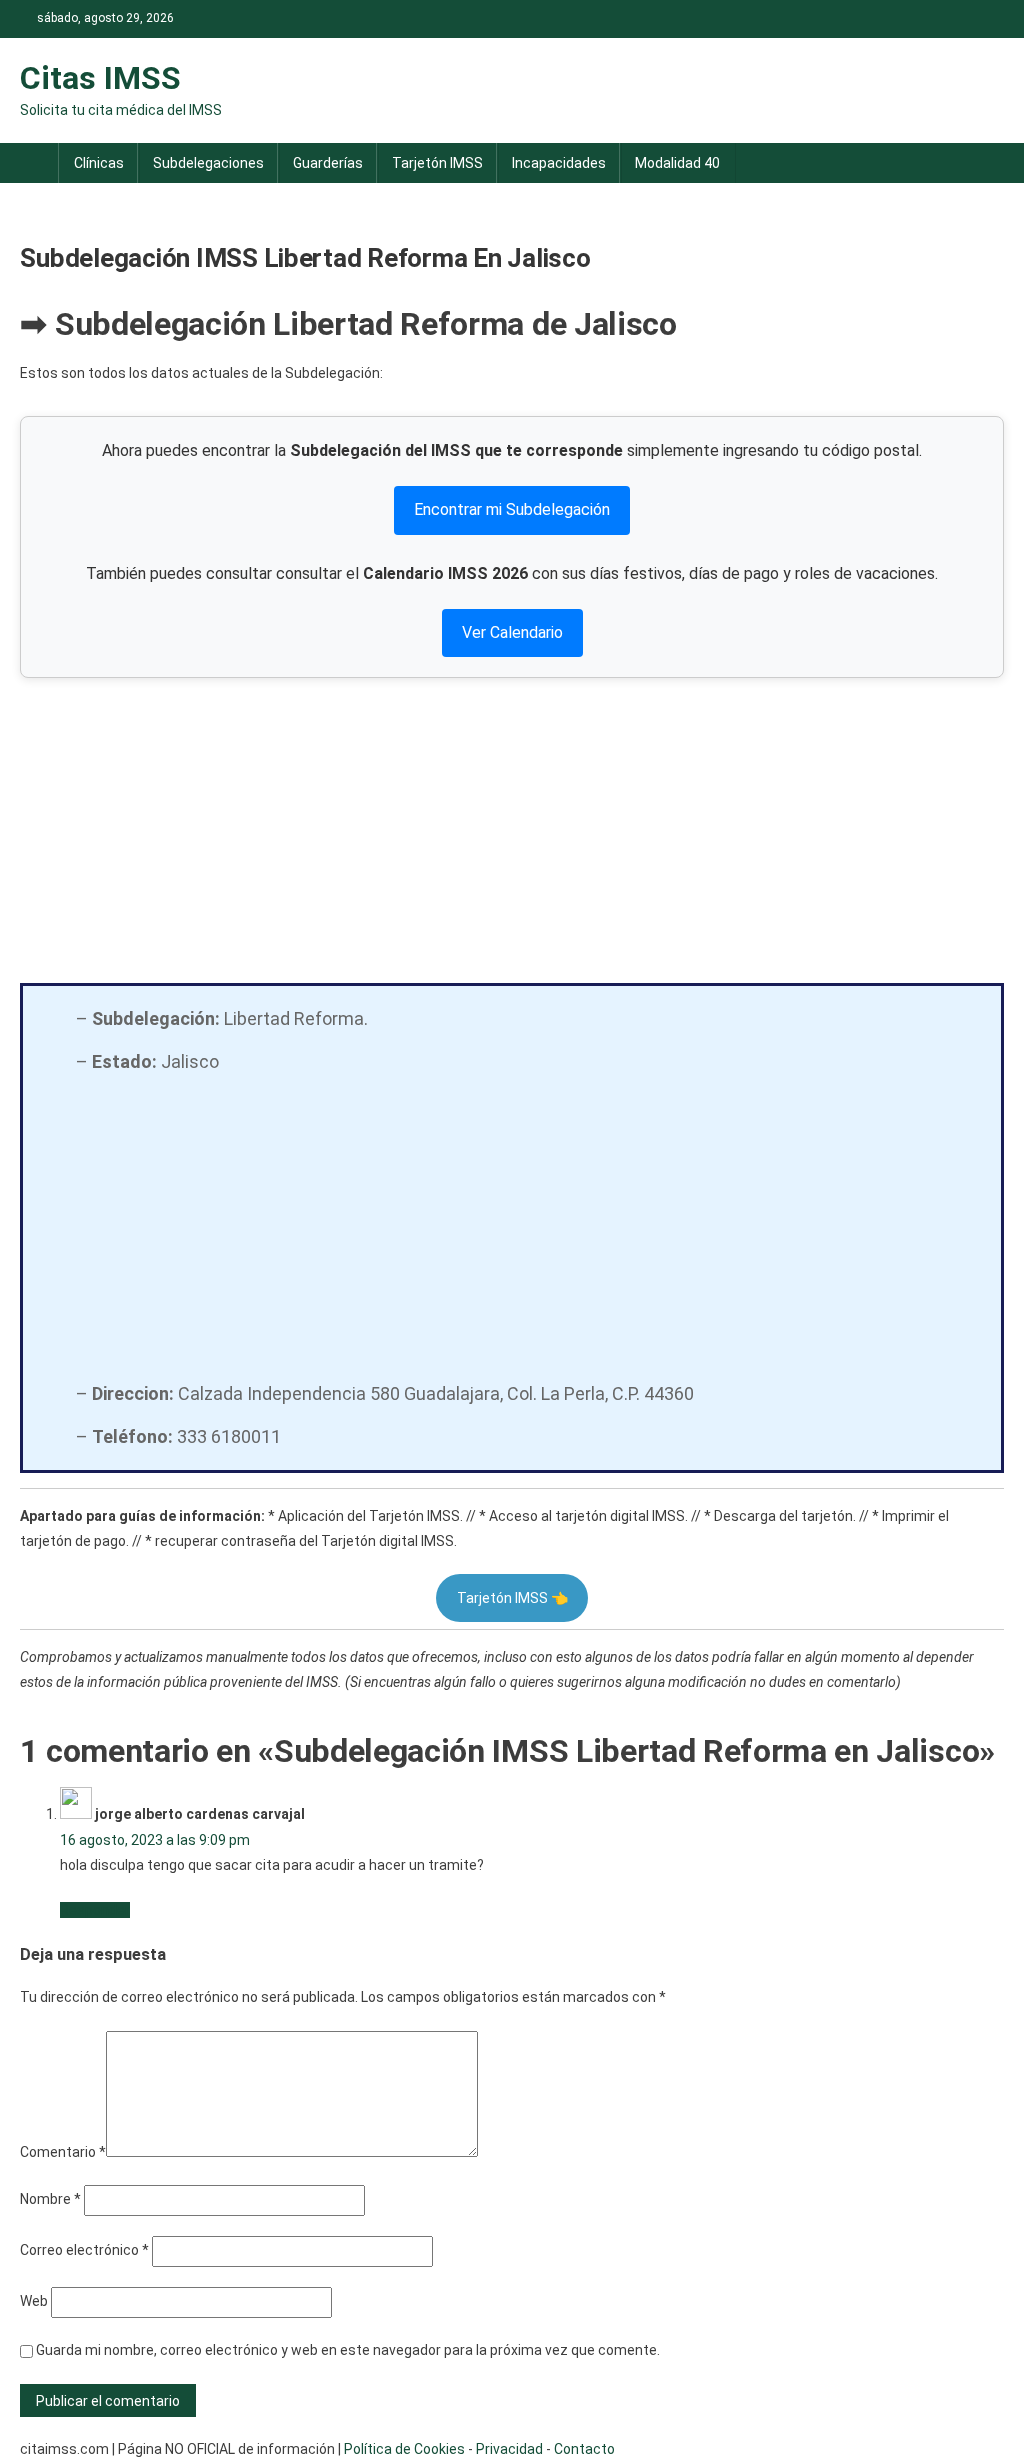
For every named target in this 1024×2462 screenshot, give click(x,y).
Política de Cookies (404, 2449)
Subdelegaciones (208, 163)
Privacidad (509, 2449)
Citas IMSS (100, 78)
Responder (95, 1910)
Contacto (584, 2449)
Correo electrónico (84, 2250)
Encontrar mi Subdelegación (512, 509)
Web (34, 2301)
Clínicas (99, 163)
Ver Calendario (512, 632)
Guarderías (328, 163)
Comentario (63, 2152)
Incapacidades (559, 163)
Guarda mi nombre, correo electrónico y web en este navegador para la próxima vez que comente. (348, 2350)
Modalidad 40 (677, 163)
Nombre (50, 2199)
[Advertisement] (512, 828)
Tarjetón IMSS (437, 163)
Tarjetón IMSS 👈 (512, 1598)
